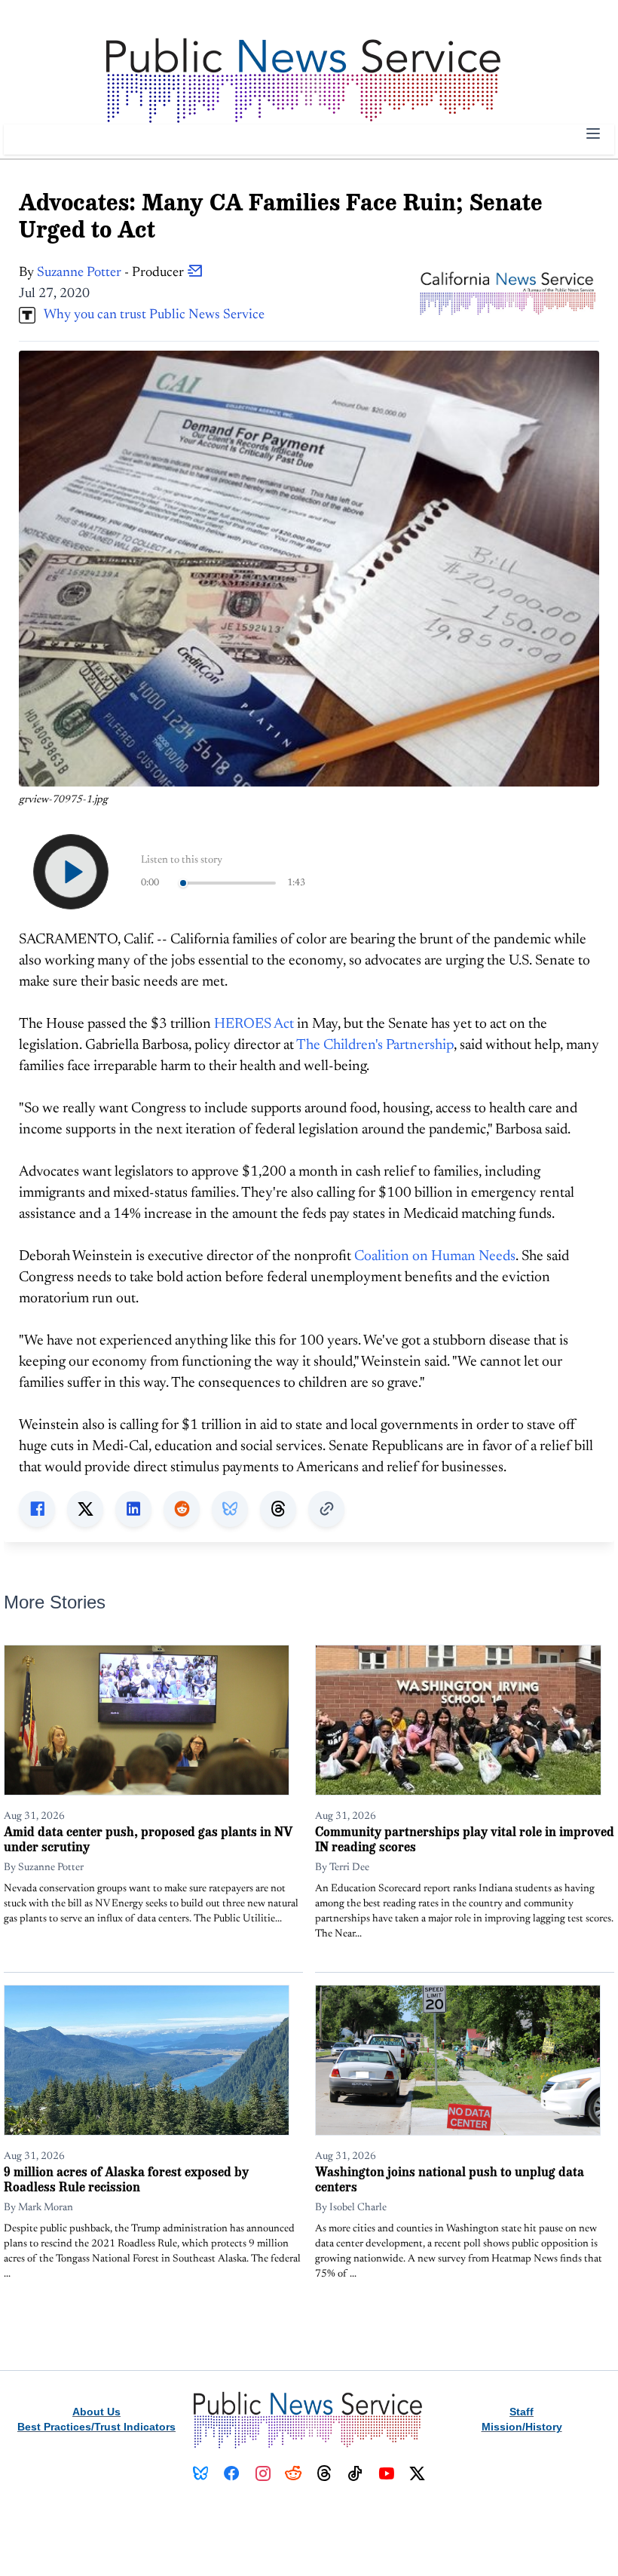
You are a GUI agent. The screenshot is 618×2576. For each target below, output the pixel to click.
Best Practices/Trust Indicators (96, 2427)
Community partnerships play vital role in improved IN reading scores (465, 1839)
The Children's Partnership (375, 1046)
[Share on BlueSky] (230, 1509)
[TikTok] (355, 2473)
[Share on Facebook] (37, 1509)
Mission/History (522, 2427)
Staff (522, 2412)
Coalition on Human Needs (435, 1257)
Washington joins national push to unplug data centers (450, 2179)
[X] (417, 2473)
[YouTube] (386, 2473)
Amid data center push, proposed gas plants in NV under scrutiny (148, 1839)
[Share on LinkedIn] (133, 1509)
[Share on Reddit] (182, 1509)
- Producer (112, 273)
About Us (96, 2412)
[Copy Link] (326, 1509)
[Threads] (324, 2473)
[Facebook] (232, 2473)
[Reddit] (294, 2473)
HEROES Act (254, 1024)
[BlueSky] (201, 2473)
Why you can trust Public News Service (150, 315)
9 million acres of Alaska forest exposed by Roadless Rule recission (126, 2179)
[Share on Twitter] (85, 1509)
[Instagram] (263, 2473)
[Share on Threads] (278, 1509)
